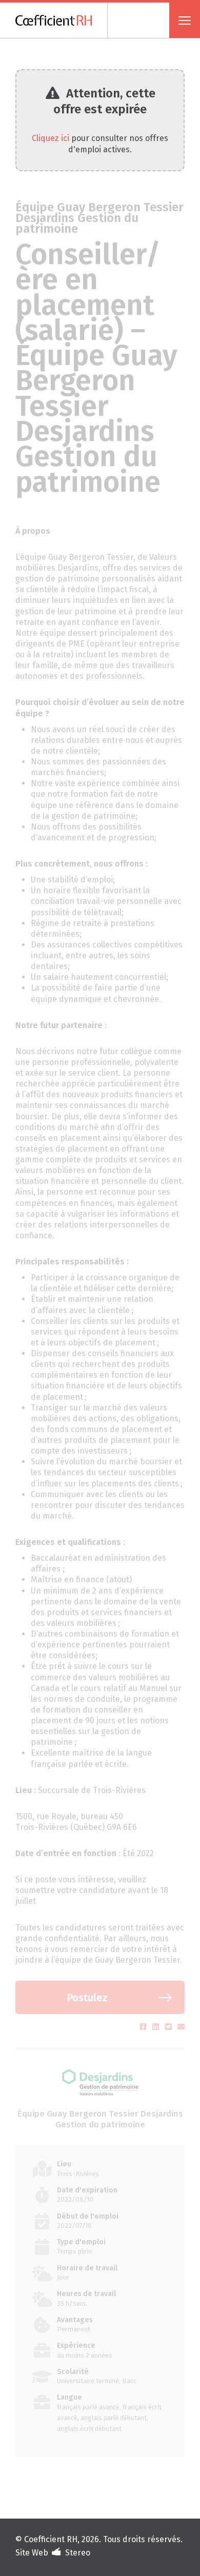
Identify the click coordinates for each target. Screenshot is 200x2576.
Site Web (32, 2553)
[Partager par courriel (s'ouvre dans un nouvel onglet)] (181, 2027)
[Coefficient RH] (62, 20)
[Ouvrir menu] (185, 20)
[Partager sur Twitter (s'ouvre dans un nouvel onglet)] (169, 2027)
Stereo (78, 2553)
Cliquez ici (51, 138)
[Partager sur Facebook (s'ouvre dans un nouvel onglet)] (144, 2027)
